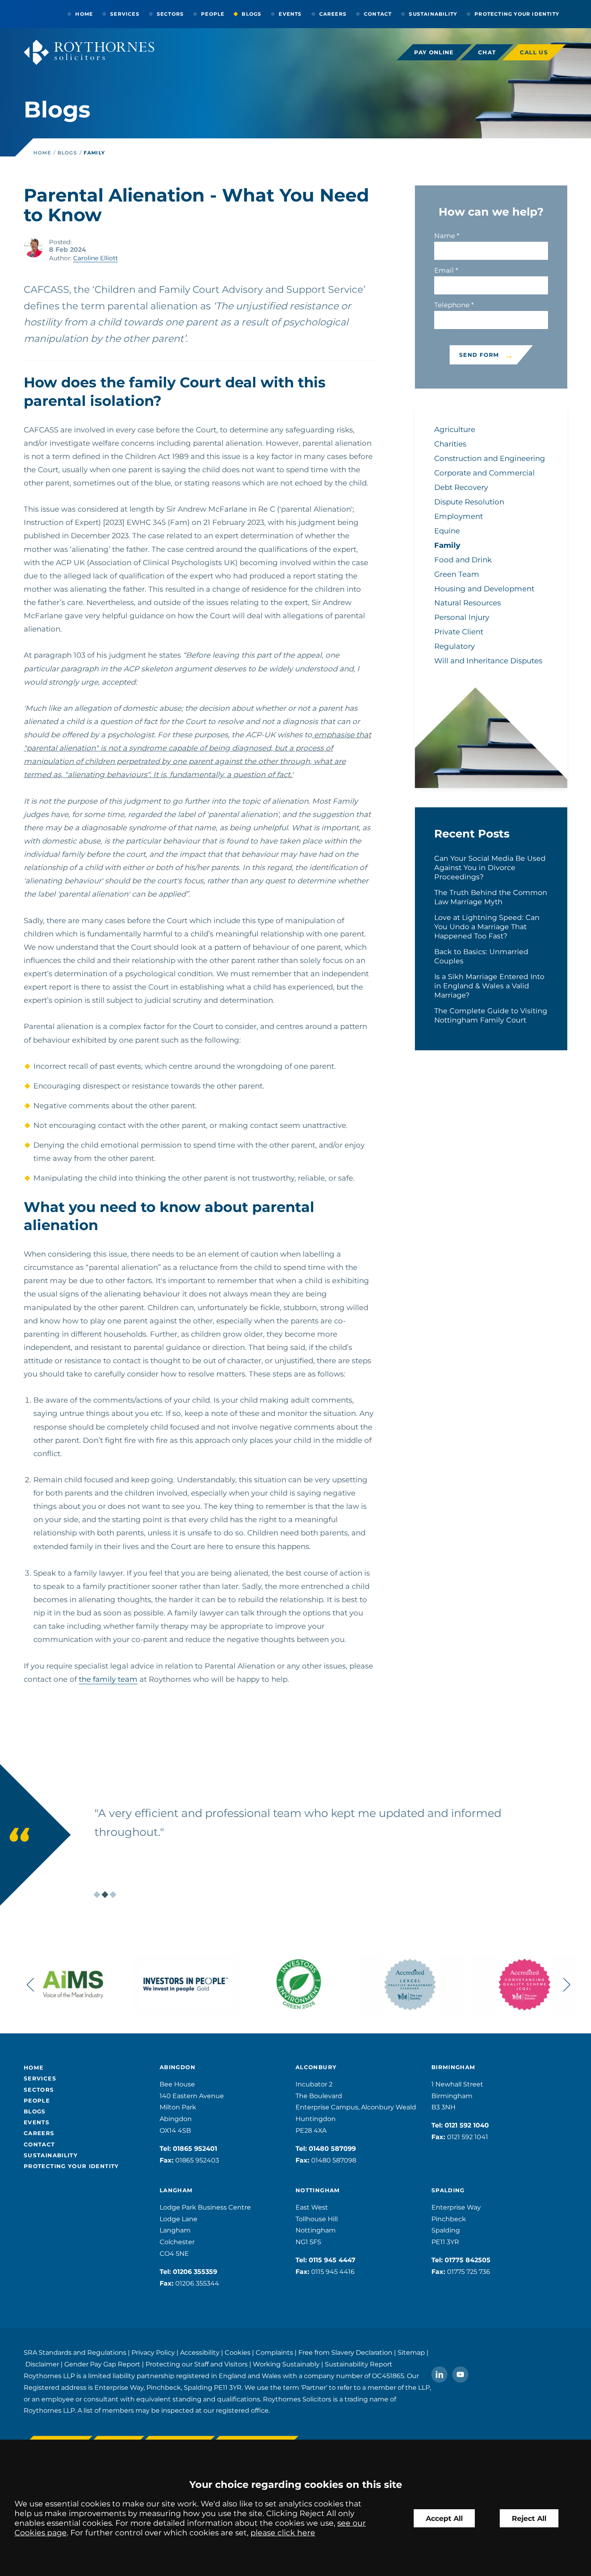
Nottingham (318, 2190)
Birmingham (454, 2067)
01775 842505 (468, 2260)
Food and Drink (463, 560)
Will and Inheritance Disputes (488, 661)
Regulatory (455, 646)
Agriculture (455, 429)
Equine (447, 531)
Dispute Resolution (469, 502)
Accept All (444, 2518)
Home (84, 14)
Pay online (434, 52)
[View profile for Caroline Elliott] (33, 248)
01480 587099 (332, 2149)
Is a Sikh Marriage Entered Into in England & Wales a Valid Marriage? (489, 986)
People (213, 14)
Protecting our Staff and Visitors (197, 2364)
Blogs (251, 14)
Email (444, 270)
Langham (176, 2190)
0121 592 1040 (467, 2125)
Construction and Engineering (490, 458)
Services (125, 14)
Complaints (274, 2353)
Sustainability (433, 14)
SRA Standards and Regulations (75, 2353)
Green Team (457, 574)
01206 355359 (195, 2272)
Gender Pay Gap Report (102, 2364)
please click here (283, 2533)
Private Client (459, 632)
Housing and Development (484, 589)
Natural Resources (468, 603)
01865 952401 (195, 2149)
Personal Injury (462, 617)
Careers (333, 14)
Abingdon (178, 2067)
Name (445, 236)
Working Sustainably (286, 2364)
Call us (534, 52)
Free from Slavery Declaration (345, 2353)
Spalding (448, 2190)
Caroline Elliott (95, 258)
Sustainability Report (359, 2364)
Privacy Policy (153, 2353)
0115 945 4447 (332, 2260)
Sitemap (411, 2353)
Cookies (238, 2353)
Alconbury (316, 2067)
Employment (459, 516)
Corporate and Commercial (484, 473)
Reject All (529, 2518)
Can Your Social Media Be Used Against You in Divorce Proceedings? (490, 867)
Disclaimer (42, 2364)
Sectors (170, 14)
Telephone (452, 305)
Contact (378, 14)
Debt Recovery (461, 487)
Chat (487, 52)
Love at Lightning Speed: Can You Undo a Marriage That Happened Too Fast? (487, 927)
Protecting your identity (517, 14)
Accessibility (200, 2353)
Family (94, 153)
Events (290, 14)
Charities (450, 444)
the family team (108, 1679)
